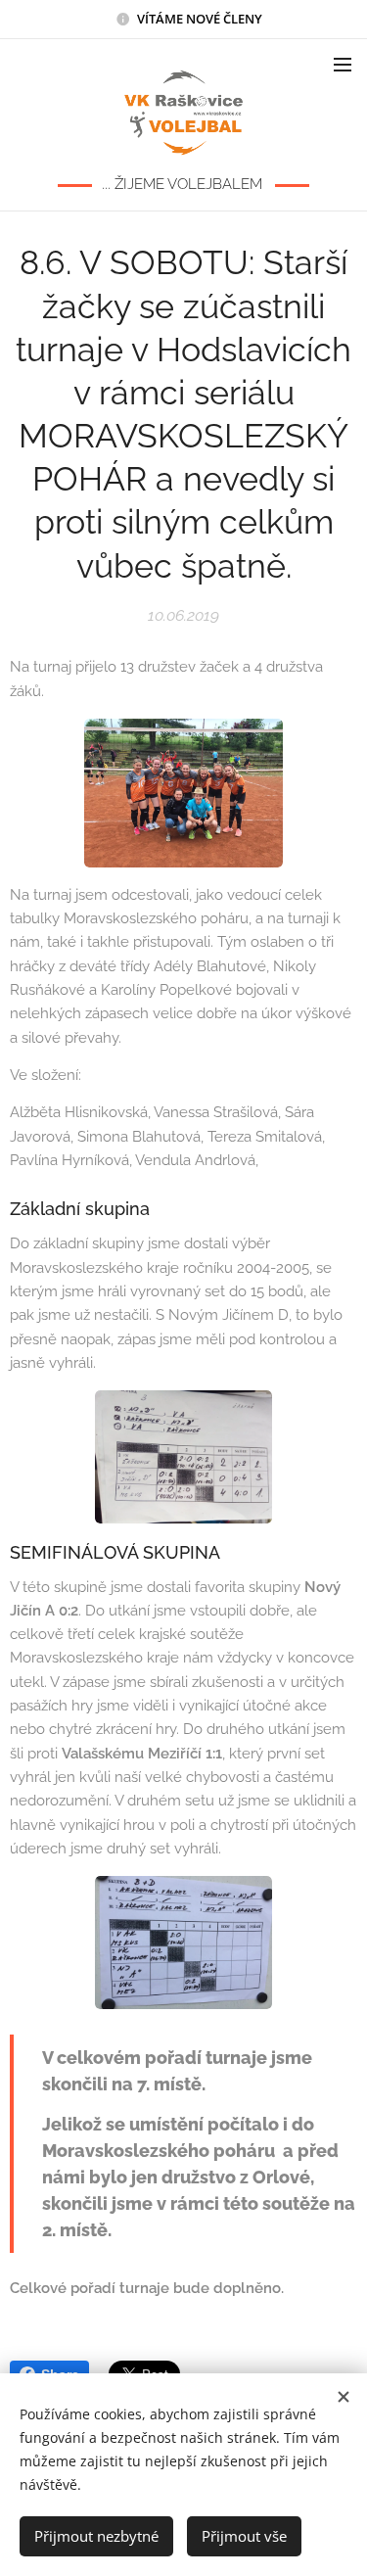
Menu (343, 64)
